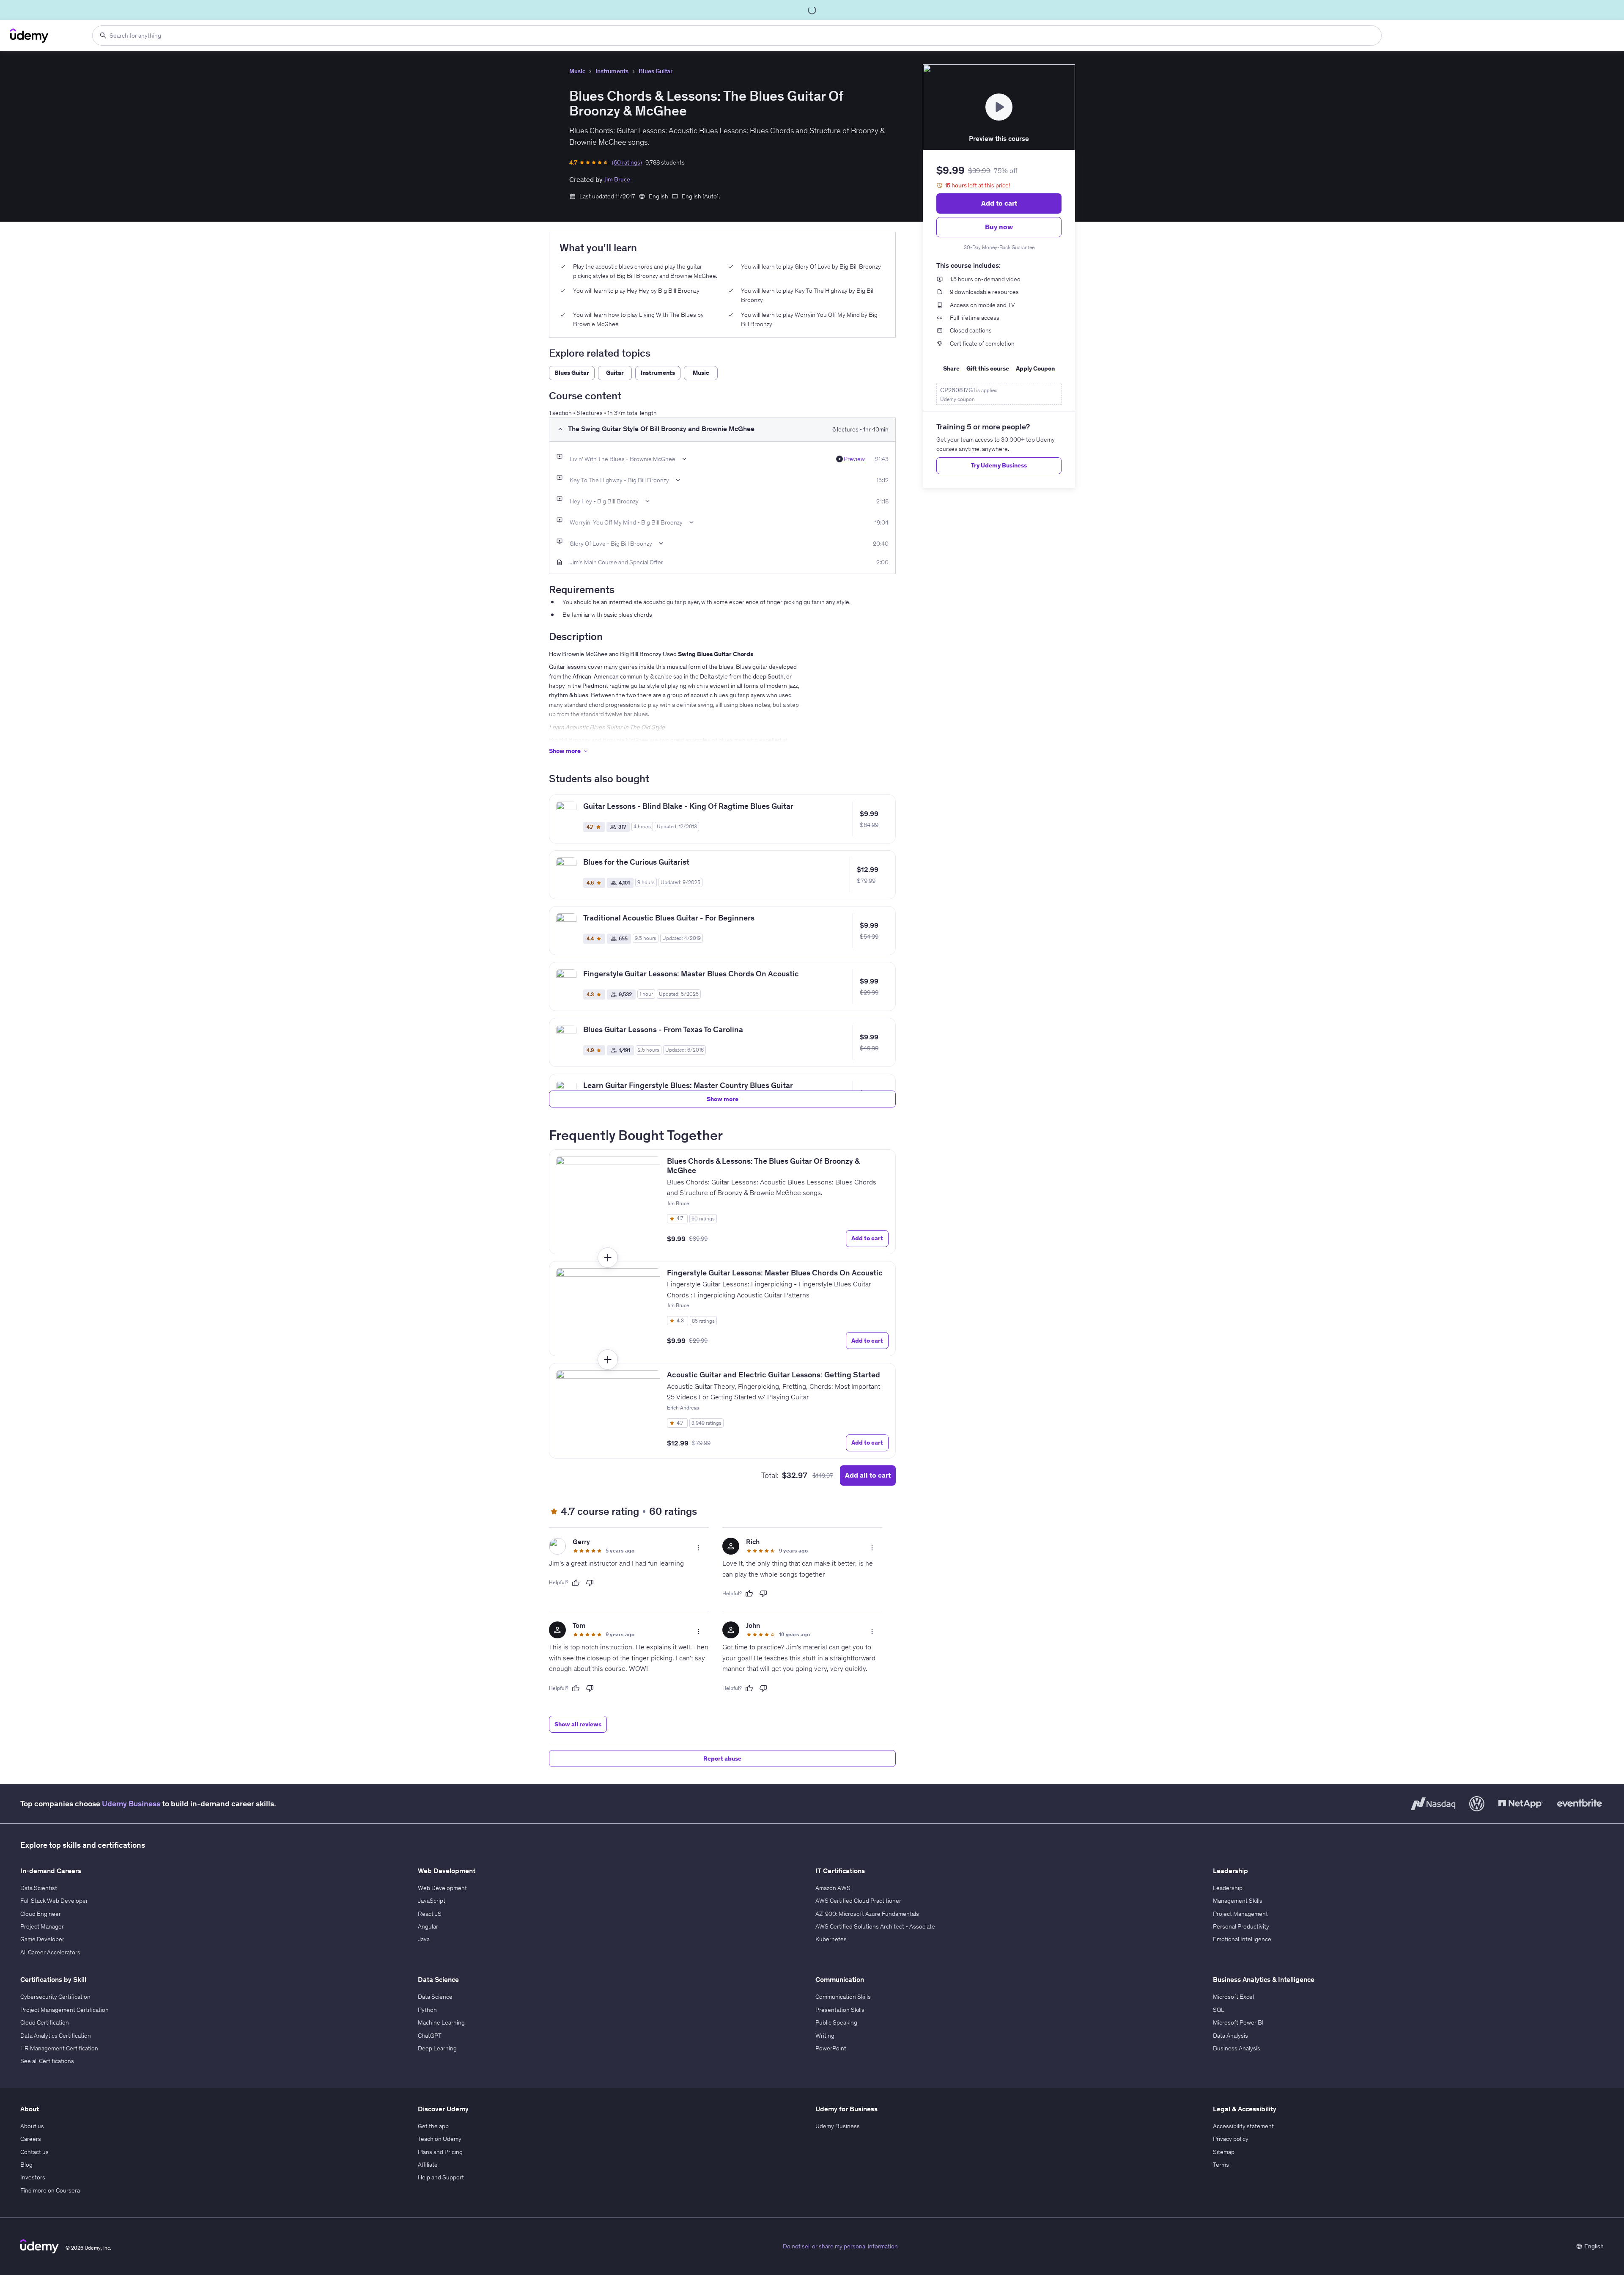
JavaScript (432, 1901)
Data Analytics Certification (56, 2036)
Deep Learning (437, 2048)
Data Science (435, 1997)
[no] (590, 1583)
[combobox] (737, 36)
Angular (428, 1926)
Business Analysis (1237, 2048)
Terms (1221, 2165)
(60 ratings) (627, 162)
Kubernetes (831, 1939)
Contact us (34, 2152)
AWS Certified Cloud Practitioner (858, 1901)
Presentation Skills (840, 2010)
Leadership (1228, 1888)
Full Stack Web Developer (54, 1901)
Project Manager (42, 1926)
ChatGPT (430, 2036)
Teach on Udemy (440, 2139)
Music (577, 71)
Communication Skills (843, 1997)
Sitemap (1224, 2152)
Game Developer (42, 1939)
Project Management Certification (64, 2010)
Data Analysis (1230, 2036)
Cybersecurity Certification (55, 1997)
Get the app (433, 2126)
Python (427, 2010)
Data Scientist (39, 1888)
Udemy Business (131, 1804)
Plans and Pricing (440, 2152)
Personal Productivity (1241, 1926)
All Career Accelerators (50, 1952)
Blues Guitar (656, 71)
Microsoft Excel (1233, 1997)
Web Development (442, 1888)
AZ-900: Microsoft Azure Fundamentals (867, 1914)
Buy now (999, 227)
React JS (430, 1914)
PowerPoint (831, 2048)
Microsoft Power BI (1238, 2022)
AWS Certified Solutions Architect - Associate (875, 1926)
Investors (33, 2177)
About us (32, 2126)
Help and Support (441, 2177)
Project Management (1240, 1914)
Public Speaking (836, 2022)
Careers (31, 2139)
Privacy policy (1231, 2139)
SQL (1219, 2010)
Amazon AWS (833, 1888)
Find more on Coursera (50, 2190)
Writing (825, 2036)
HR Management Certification (59, 2048)
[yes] (576, 1583)
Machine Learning (441, 2022)
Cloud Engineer (41, 1914)
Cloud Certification (45, 2022)
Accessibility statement (1243, 2126)
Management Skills (1238, 1901)
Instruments (612, 71)
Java (424, 1939)
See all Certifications (47, 2061)
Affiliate (428, 2165)
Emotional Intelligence (1242, 1939)
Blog (26, 2165)
